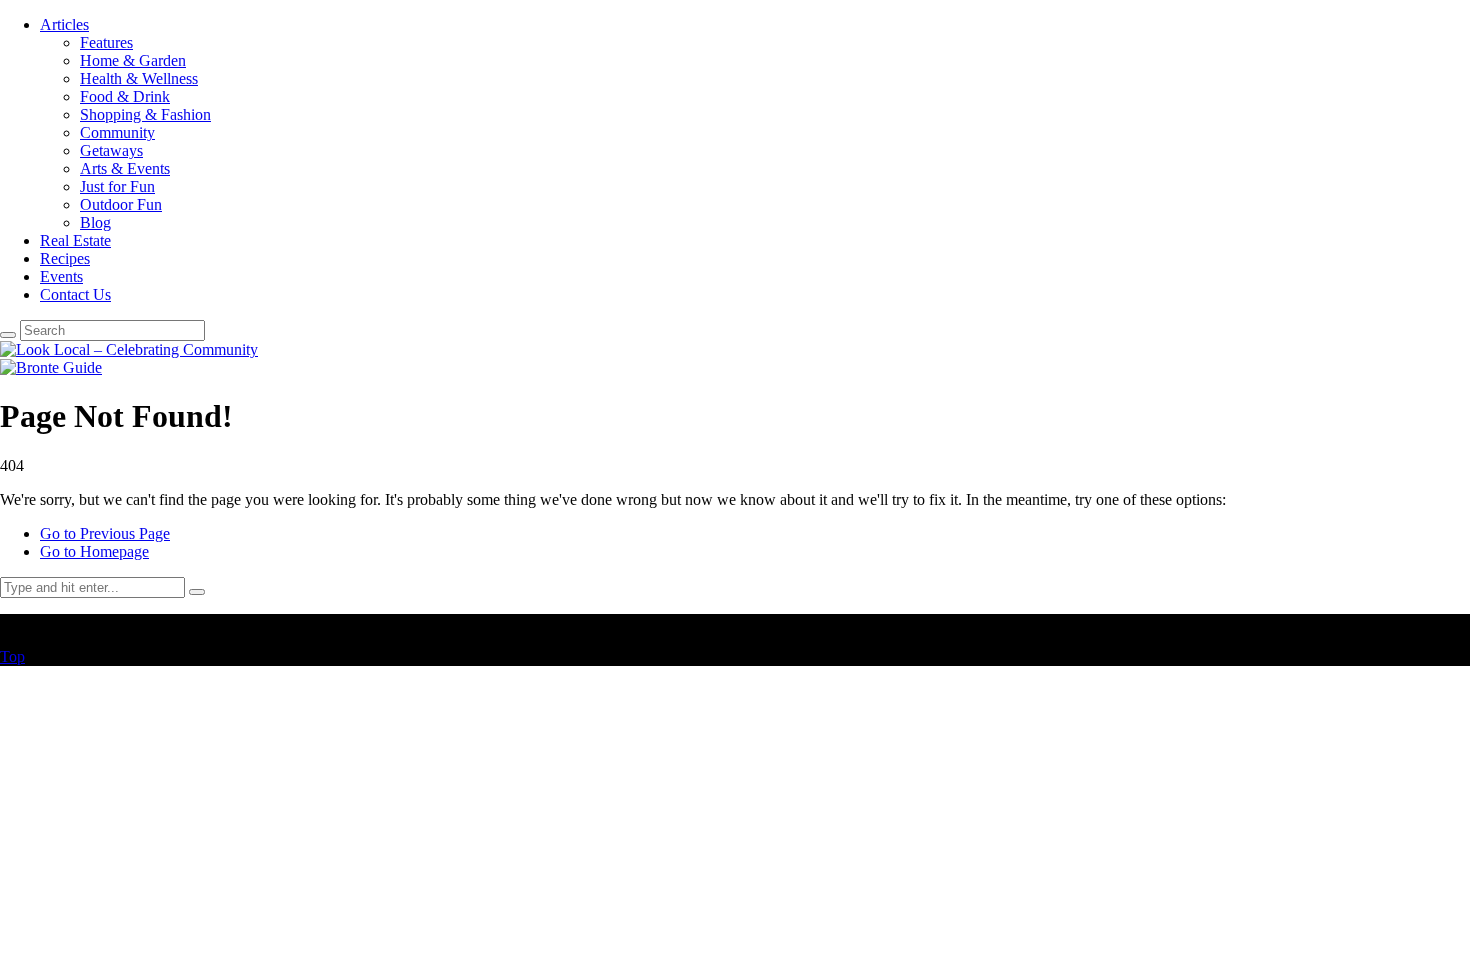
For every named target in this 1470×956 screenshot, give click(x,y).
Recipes (65, 258)
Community (117, 132)
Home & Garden (133, 60)
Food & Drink (125, 96)
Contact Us (75, 294)
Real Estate (75, 240)
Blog (95, 222)
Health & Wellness (139, 78)
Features (106, 42)
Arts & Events (125, 168)
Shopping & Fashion (145, 114)
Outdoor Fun (121, 204)
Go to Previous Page (105, 533)
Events (61, 276)
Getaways (111, 150)
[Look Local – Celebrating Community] (129, 349)
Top (12, 656)
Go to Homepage (94, 551)
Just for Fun (117, 186)
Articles (64, 24)
